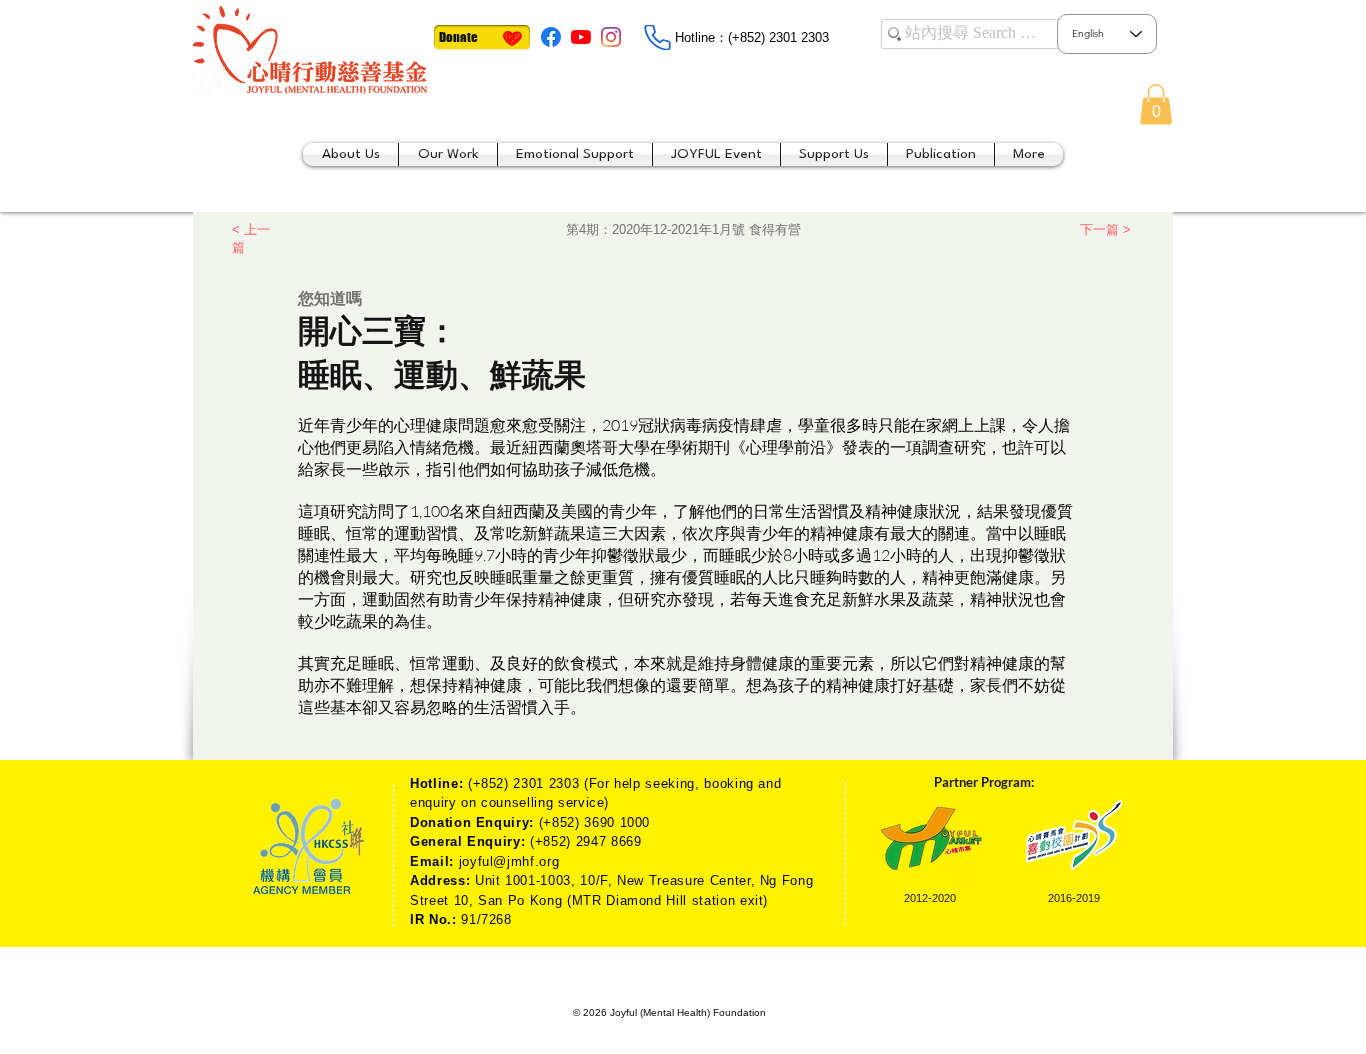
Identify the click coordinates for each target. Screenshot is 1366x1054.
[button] (1156, 104)
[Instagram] (611, 37)
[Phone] (657, 37)
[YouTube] (581, 37)
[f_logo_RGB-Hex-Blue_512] (551, 37)
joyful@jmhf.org (509, 861)
